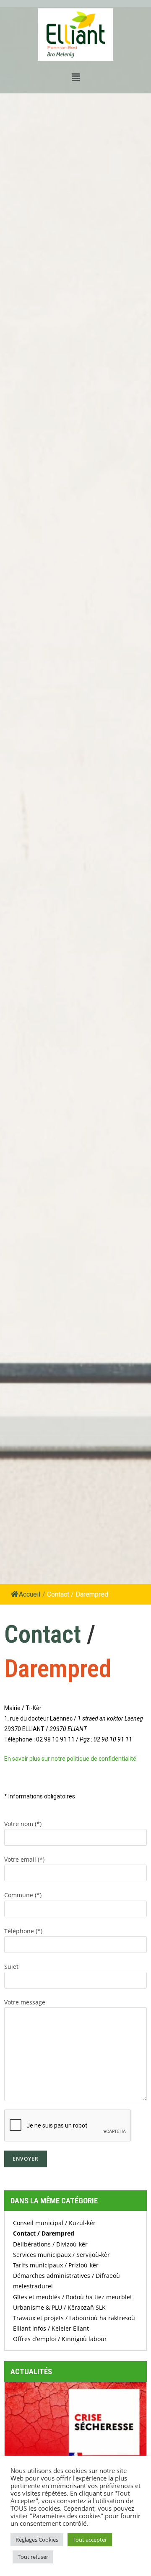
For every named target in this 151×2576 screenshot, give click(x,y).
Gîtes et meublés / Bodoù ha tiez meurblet (73, 2297)
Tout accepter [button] (90, 2540)
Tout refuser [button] (33, 2557)
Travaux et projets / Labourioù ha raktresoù (74, 2318)
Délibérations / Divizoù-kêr (50, 2244)
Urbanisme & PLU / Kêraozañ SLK (59, 2307)
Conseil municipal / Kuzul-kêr (54, 2223)
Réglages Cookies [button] (37, 2540)
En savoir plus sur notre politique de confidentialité (70, 1759)
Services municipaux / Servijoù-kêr (61, 2255)
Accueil (30, 1594)
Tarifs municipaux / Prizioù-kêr (56, 2265)
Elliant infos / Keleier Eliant (51, 2328)
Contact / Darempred (44, 2233)
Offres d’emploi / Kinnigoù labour (60, 2339)
